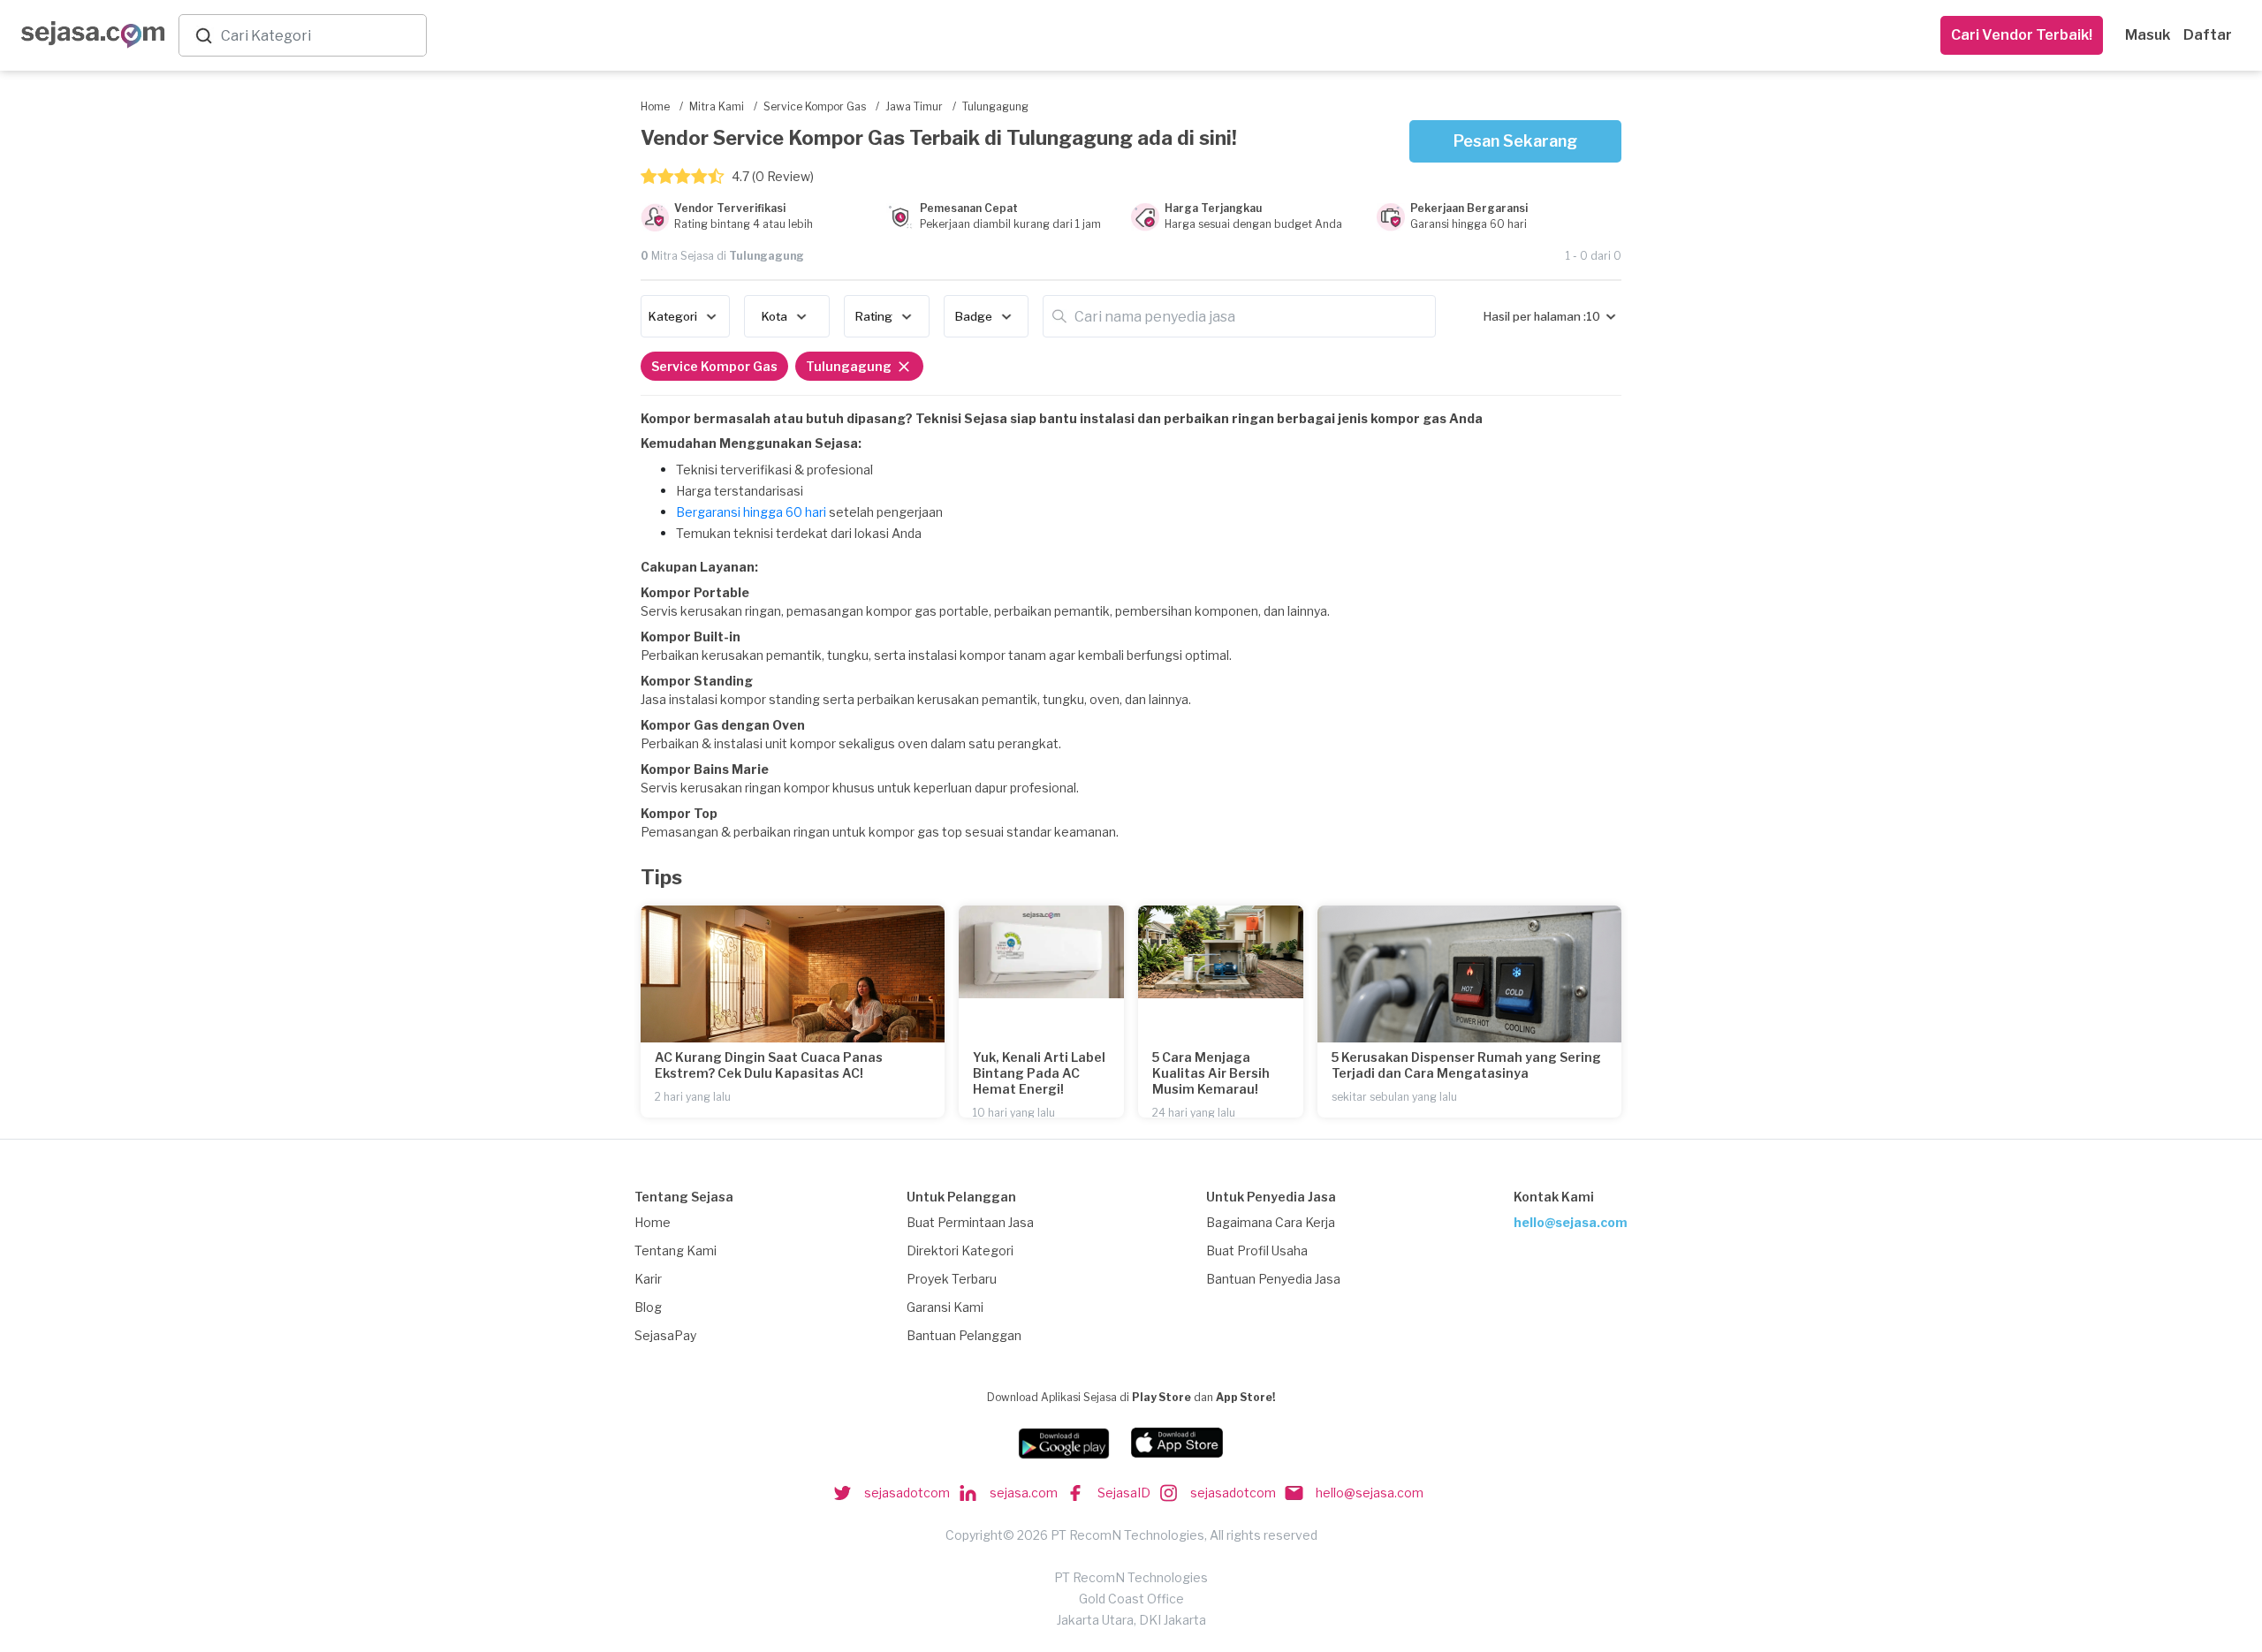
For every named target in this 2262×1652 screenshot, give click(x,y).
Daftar (2208, 35)
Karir (648, 1279)
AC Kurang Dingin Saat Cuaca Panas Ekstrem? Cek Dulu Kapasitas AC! (769, 1065)
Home (653, 1222)
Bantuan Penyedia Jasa (1273, 1279)
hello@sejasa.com (1571, 1222)
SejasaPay (665, 1335)
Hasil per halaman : (1535, 316)
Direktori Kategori (960, 1250)
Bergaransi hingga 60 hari (751, 512)
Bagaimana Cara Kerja (1271, 1222)
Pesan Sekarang (1515, 141)
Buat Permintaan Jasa (970, 1222)
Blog (648, 1307)
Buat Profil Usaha (1257, 1250)
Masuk (2148, 35)
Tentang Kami (676, 1250)
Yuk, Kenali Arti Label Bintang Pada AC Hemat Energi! (1039, 1073)
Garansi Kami (945, 1307)
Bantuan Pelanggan (964, 1335)
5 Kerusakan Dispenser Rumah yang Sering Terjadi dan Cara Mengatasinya (1466, 1065)
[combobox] (320, 36)
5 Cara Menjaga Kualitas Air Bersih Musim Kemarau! (1211, 1073)
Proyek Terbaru (952, 1279)
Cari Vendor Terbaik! (2022, 35)
